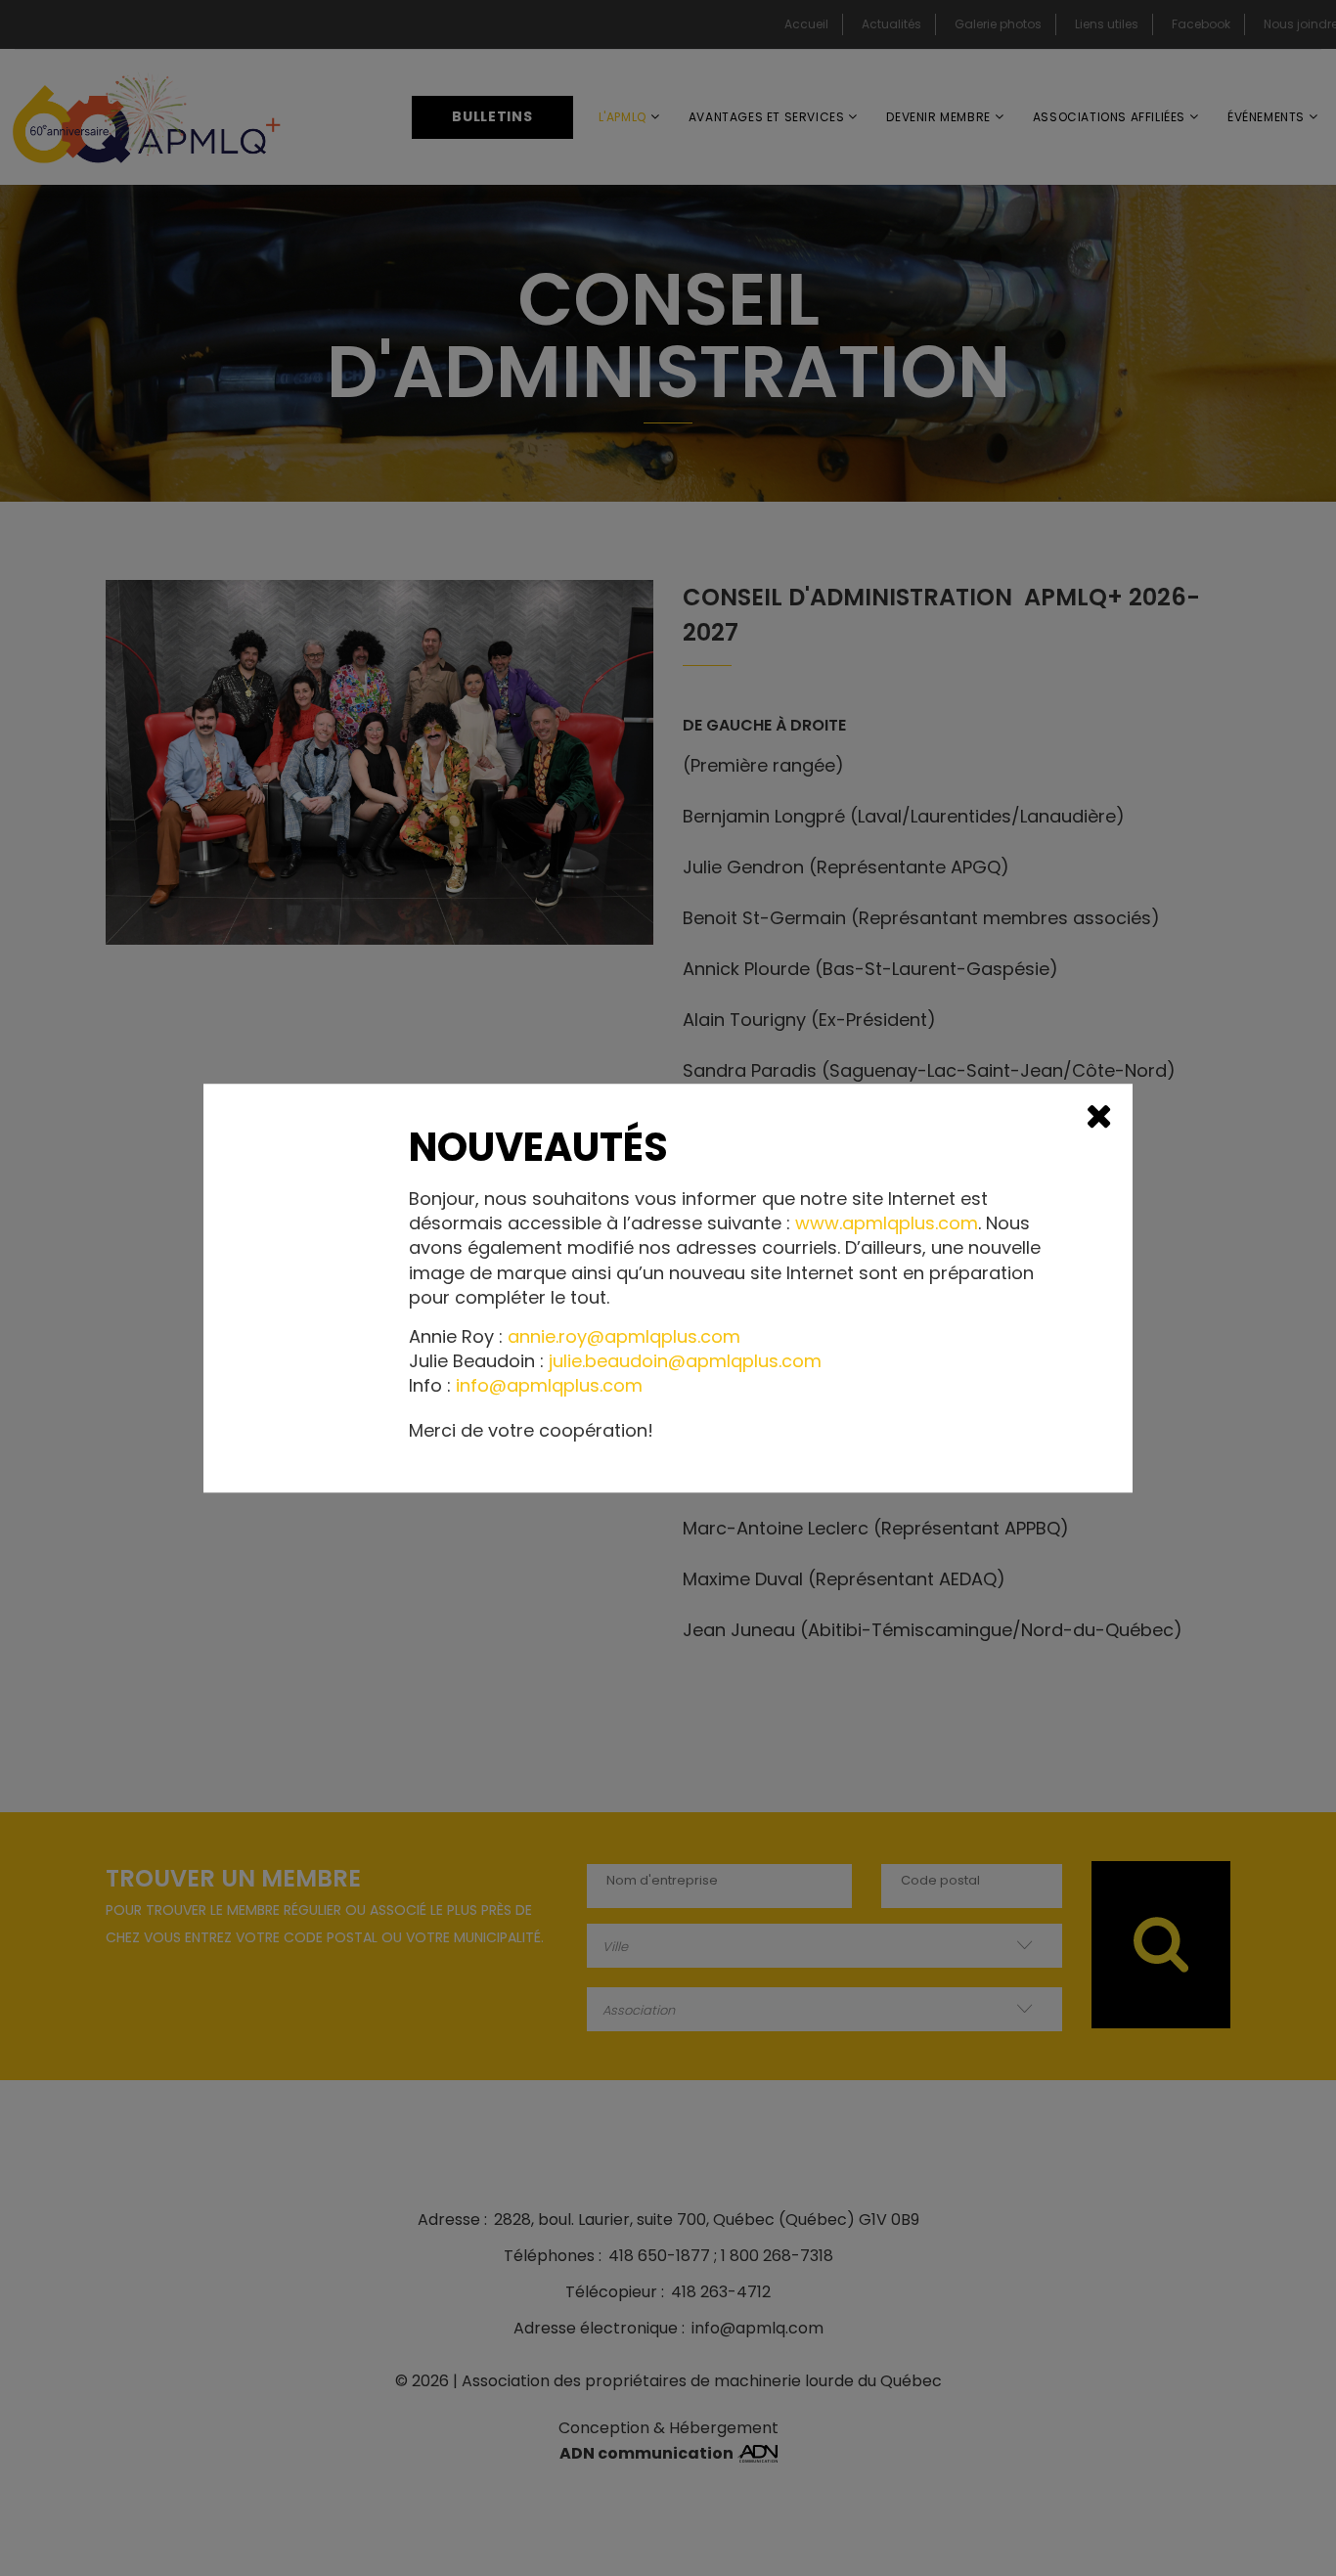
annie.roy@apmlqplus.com (624, 1336)
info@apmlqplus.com (549, 1386)
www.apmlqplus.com (887, 1223)
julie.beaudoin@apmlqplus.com (685, 1361)
